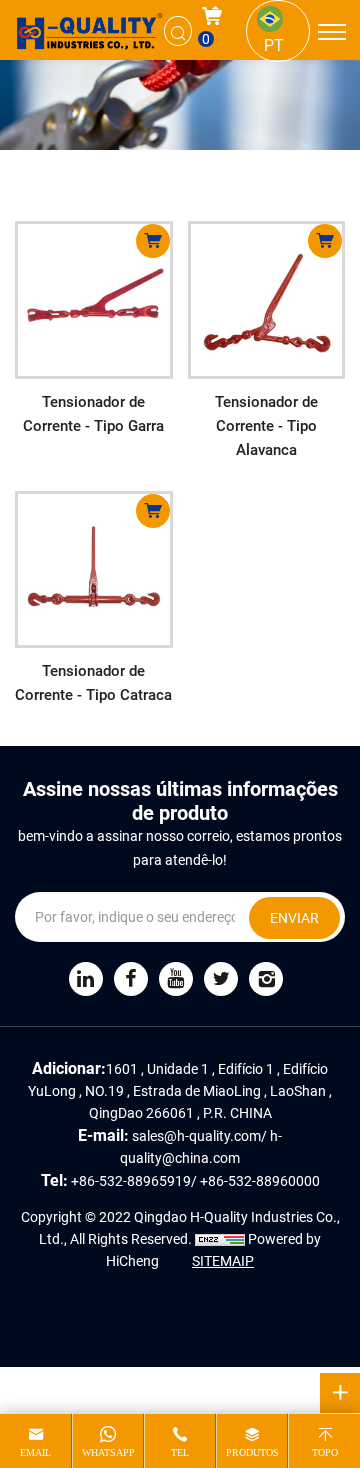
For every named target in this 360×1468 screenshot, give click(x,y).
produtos (252, 1452)
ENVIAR (294, 917)
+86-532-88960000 (260, 1180)
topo (325, 1452)
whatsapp (108, 1452)
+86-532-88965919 (131, 1180)
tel (180, 1452)
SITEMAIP (223, 1260)
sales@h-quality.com (196, 1135)
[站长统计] (220, 1238)
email (35, 1452)
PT (274, 44)
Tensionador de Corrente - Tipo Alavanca (266, 425)
